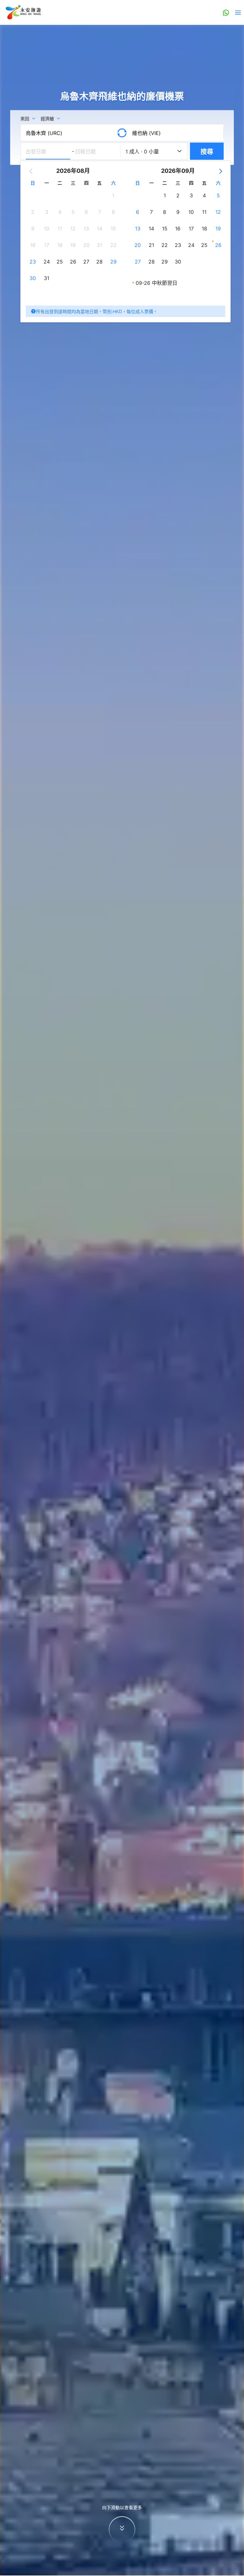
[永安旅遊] (23, 12)
